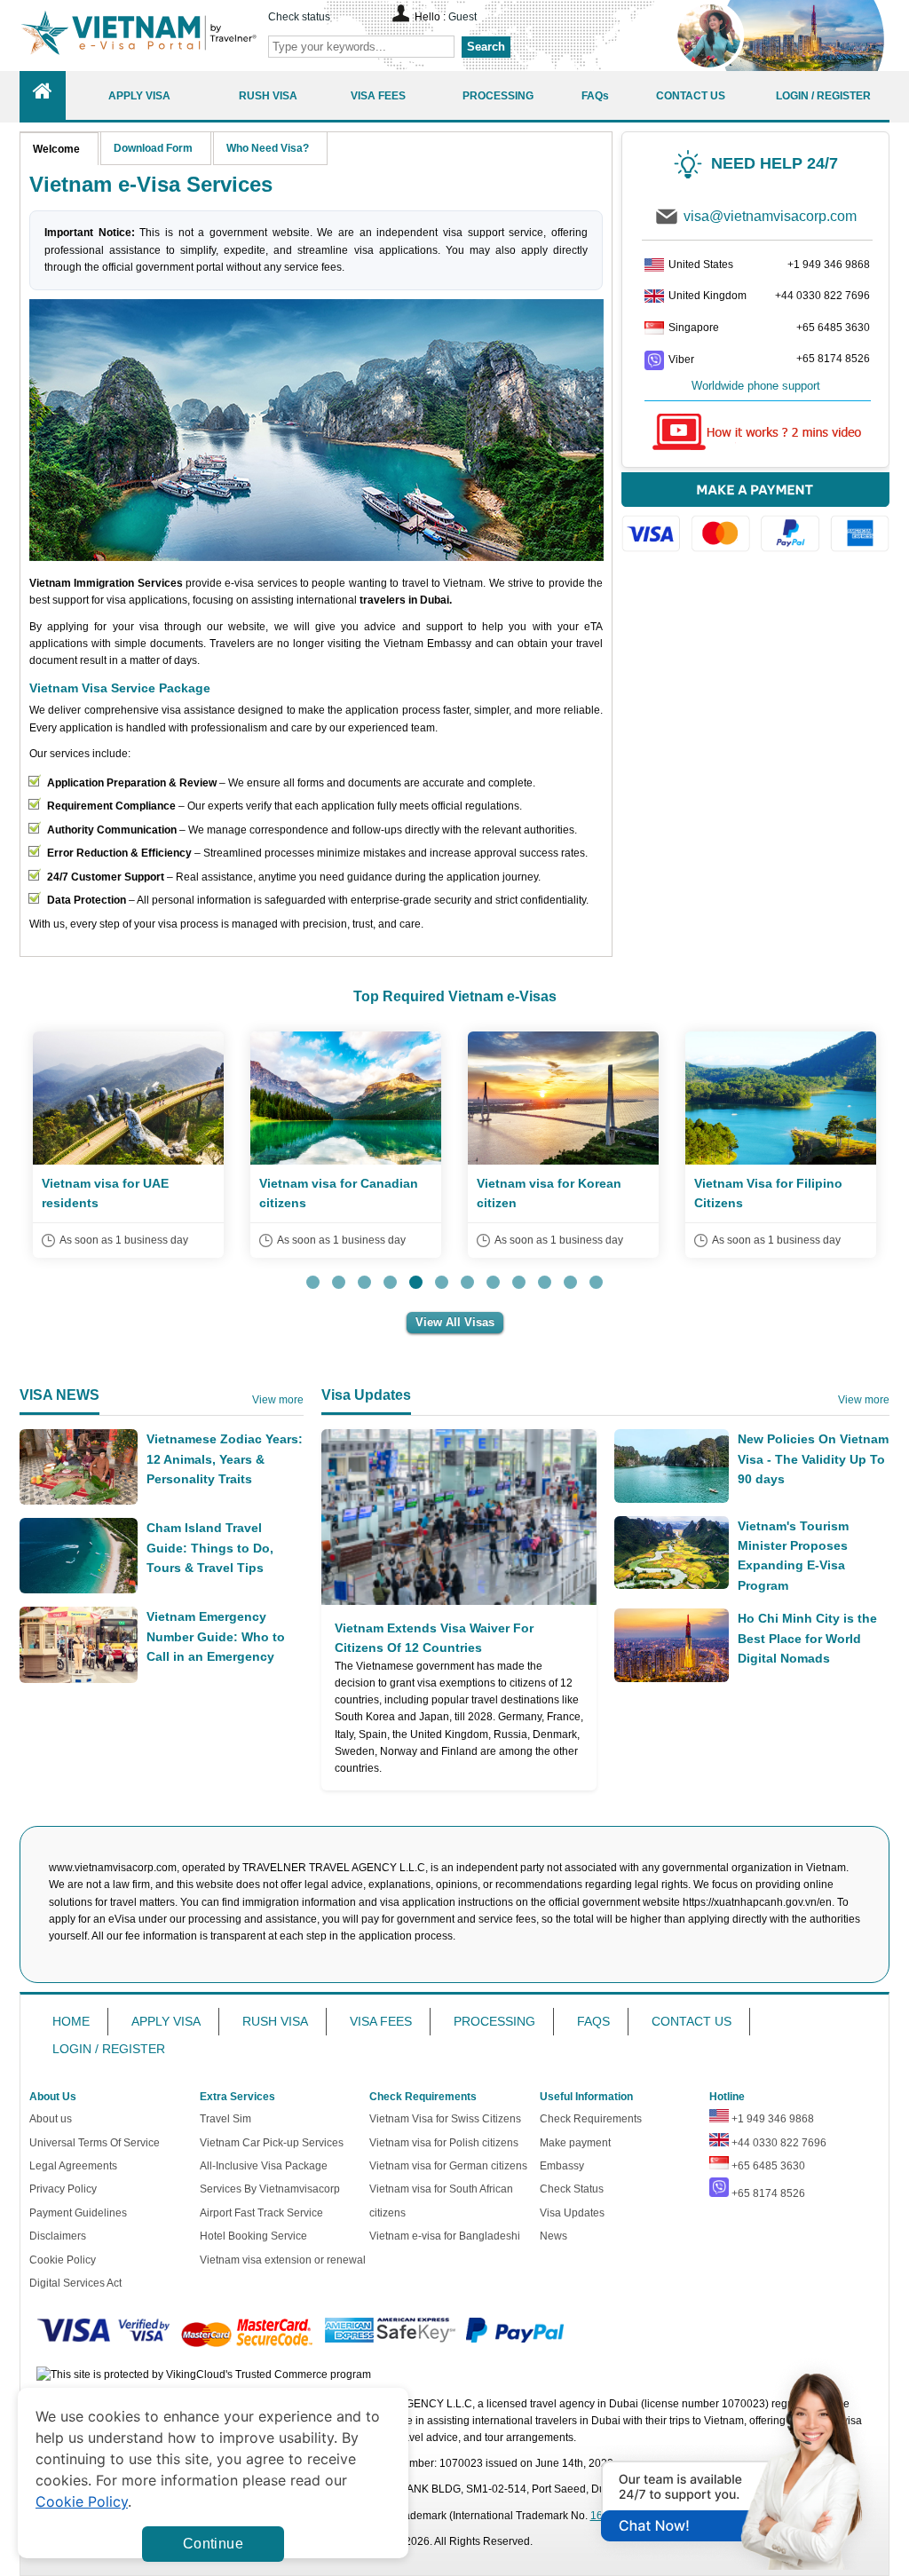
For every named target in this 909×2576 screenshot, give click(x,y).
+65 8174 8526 (833, 359)
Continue (213, 2544)
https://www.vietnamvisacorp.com (138, 35)
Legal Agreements (73, 2166)
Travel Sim (225, 2119)
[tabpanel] (128, 1145)
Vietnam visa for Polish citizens (444, 2143)
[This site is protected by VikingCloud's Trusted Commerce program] (204, 2375)
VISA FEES (381, 2021)
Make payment (575, 2143)
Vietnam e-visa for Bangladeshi (445, 2236)
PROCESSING (494, 2021)
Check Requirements (591, 2119)
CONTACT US (692, 2021)
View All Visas (455, 1322)
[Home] (43, 95)
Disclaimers (58, 2236)
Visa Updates (572, 2213)
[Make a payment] (755, 521)
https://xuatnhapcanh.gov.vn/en (757, 1902)
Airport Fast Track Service (261, 2213)
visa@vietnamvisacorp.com (770, 216)
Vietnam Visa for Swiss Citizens (445, 2119)
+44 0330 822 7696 (822, 296)
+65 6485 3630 (833, 328)
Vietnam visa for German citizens (448, 2166)
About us (51, 2119)
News (553, 2236)
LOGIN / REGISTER (109, 2049)
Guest (462, 17)
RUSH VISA (275, 2021)
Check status (299, 17)
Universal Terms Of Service (95, 2143)
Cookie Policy (63, 2260)
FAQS (593, 2021)
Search (486, 47)
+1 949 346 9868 (829, 265)
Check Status (572, 2189)
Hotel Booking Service (253, 2236)
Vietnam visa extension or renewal (283, 2260)
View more (278, 1400)
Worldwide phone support (756, 386)
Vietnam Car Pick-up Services (272, 2143)
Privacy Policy (63, 2189)
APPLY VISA (166, 2021)
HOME (71, 2021)
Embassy (562, 2166)
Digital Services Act (75, 2283)
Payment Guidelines (78, 2213)
